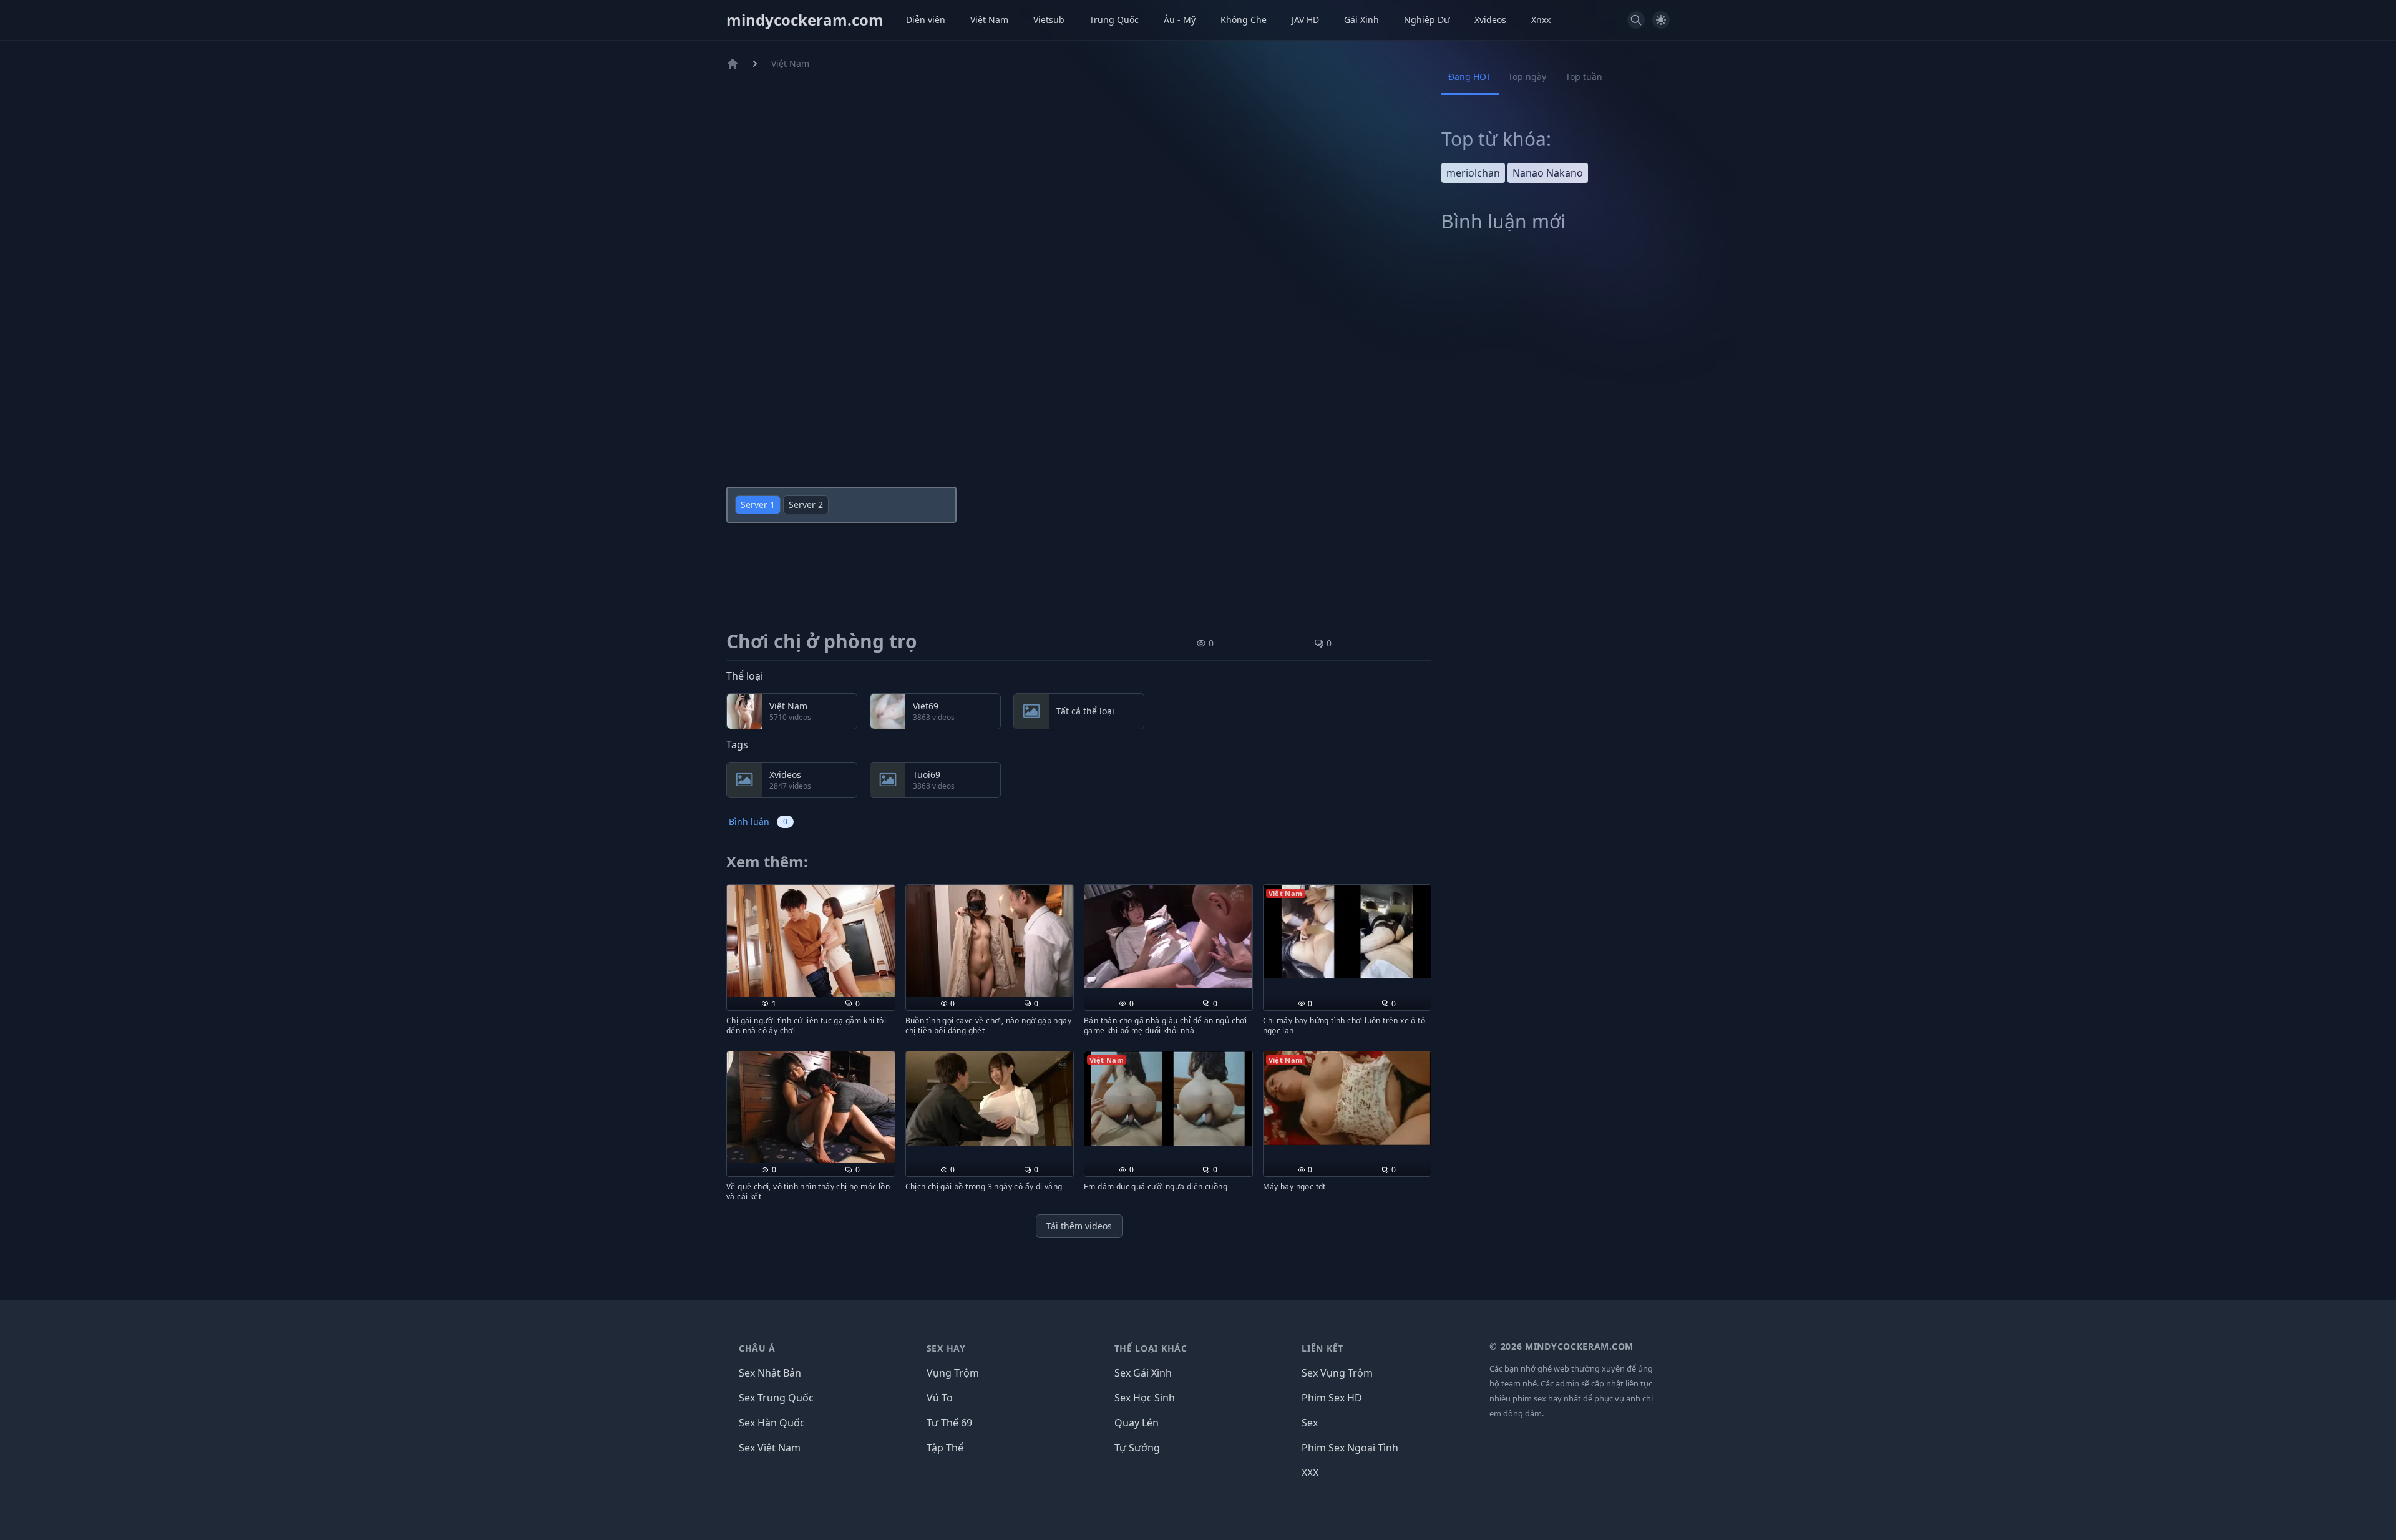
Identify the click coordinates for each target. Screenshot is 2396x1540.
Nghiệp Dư (1427, 20)
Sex (1310, 1423)
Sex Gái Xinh (1143, 1373)
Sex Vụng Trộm (1337, 1373)
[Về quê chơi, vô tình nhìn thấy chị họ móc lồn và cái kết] (811, 1107)
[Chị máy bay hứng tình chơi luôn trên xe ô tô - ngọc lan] (1347, 932)
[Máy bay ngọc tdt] (1347, 1098)
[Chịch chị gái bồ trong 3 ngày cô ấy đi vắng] (990, 1099)
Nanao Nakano (1548, 173)
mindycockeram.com (805, 20)
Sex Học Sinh (1145, 1398)
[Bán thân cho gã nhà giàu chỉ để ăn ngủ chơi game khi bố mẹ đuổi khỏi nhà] (1168, 937)
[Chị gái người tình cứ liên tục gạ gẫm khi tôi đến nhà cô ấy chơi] (811, 941)
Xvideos (1490, 20)
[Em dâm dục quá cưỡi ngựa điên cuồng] (1168, 1099)
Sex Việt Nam (770, 1448)
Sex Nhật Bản (770, 1373)
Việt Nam (989, 20)
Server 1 (758, 504)
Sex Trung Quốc (776, 1398)
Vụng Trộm (953, 1373)
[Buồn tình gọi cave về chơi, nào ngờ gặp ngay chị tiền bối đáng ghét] (990, 941)
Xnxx (1541, 20)
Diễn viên (926, 20)
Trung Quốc (1114, 20)
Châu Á (757, 1348)
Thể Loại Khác (1151, 1348)
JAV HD (1305, 20)
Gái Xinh (1361, 20)
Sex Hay (946, 1348)
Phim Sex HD (1332, 1398)
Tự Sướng (1137, 1448)
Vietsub (1049, 20)
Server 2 (806, 504)
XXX (1310, 1473)
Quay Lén (1137, 1423)
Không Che (1244, 20)
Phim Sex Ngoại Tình (1350, 1448)
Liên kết (1322, 1348)
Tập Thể (945, 1448)
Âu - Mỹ (1180, 20)
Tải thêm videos (1079, 1226)
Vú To (940, 1398)
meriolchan (1473, 173)
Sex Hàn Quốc (772, 1423)
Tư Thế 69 (949, 1423)
